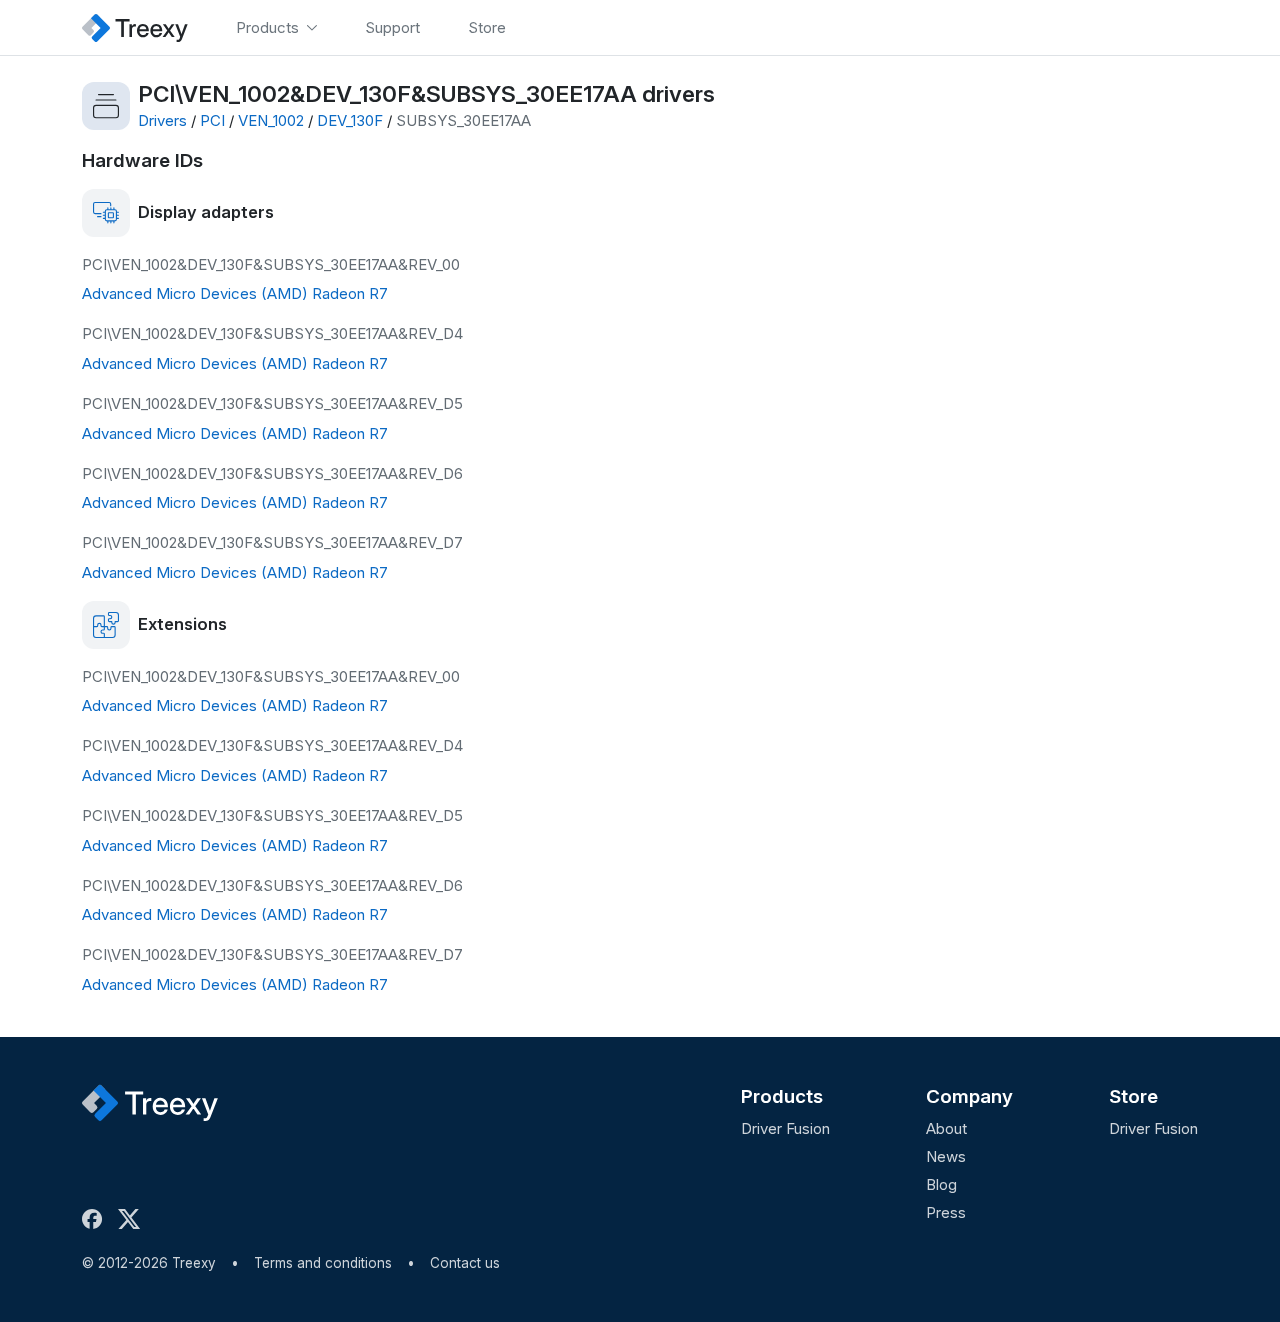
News (946, 1156)
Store (1133, 1096)
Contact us (465, 1263)
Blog (941, 1184)
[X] (133, 1219)
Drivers (162, 120)
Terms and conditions (323, 1263)
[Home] (135, 27)
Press (946, 1212)
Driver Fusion (785, 1128)
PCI (212, 120)
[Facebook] (96, 1219)
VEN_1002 (271, 120)
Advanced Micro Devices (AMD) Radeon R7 (235, 293)
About (946, 1128)
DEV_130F (350, 120)
